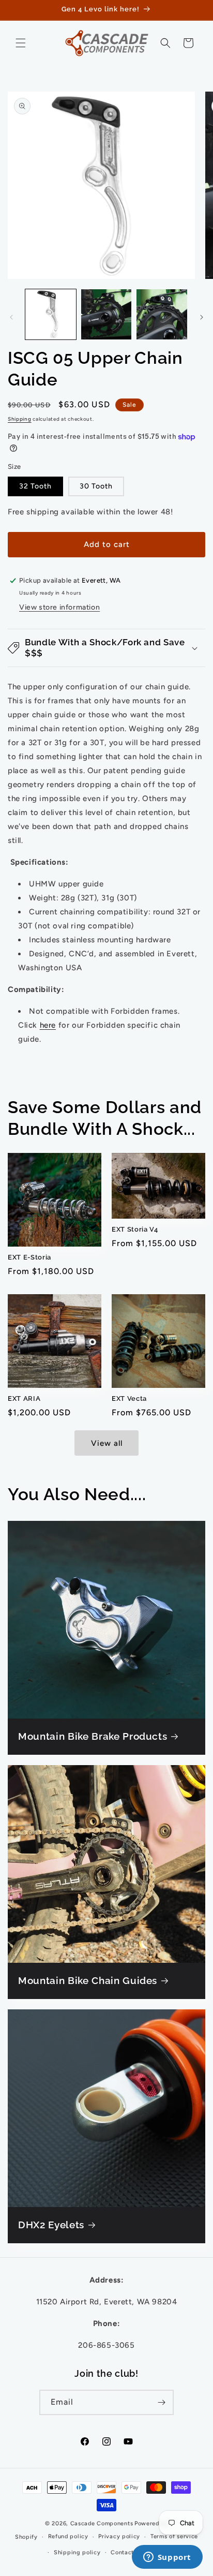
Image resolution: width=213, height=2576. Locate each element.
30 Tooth (96, 486)
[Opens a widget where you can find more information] (167, 2558)
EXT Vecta (129, 1398)
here (48, 1025)
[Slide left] (11, 317)
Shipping (20, 419)
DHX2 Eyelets (51, 2225)
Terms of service (174, 2536)
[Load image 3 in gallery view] (162, 315)
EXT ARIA (24, 1398)
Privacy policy (119, 2536)
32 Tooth (35, 486)
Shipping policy (77, 2552)
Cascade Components (102, 2523)
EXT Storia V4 (135, 1229)
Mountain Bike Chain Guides (88, 1980)
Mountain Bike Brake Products (93, 1736)
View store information (59, 607)
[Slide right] (202, 317)
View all (107, 1443)
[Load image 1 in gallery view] (51, 315)
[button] (21, 43)
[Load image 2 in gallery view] (106, 315)
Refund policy (68, 2536)
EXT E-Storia (29, 1257)
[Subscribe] (161, 2402)
